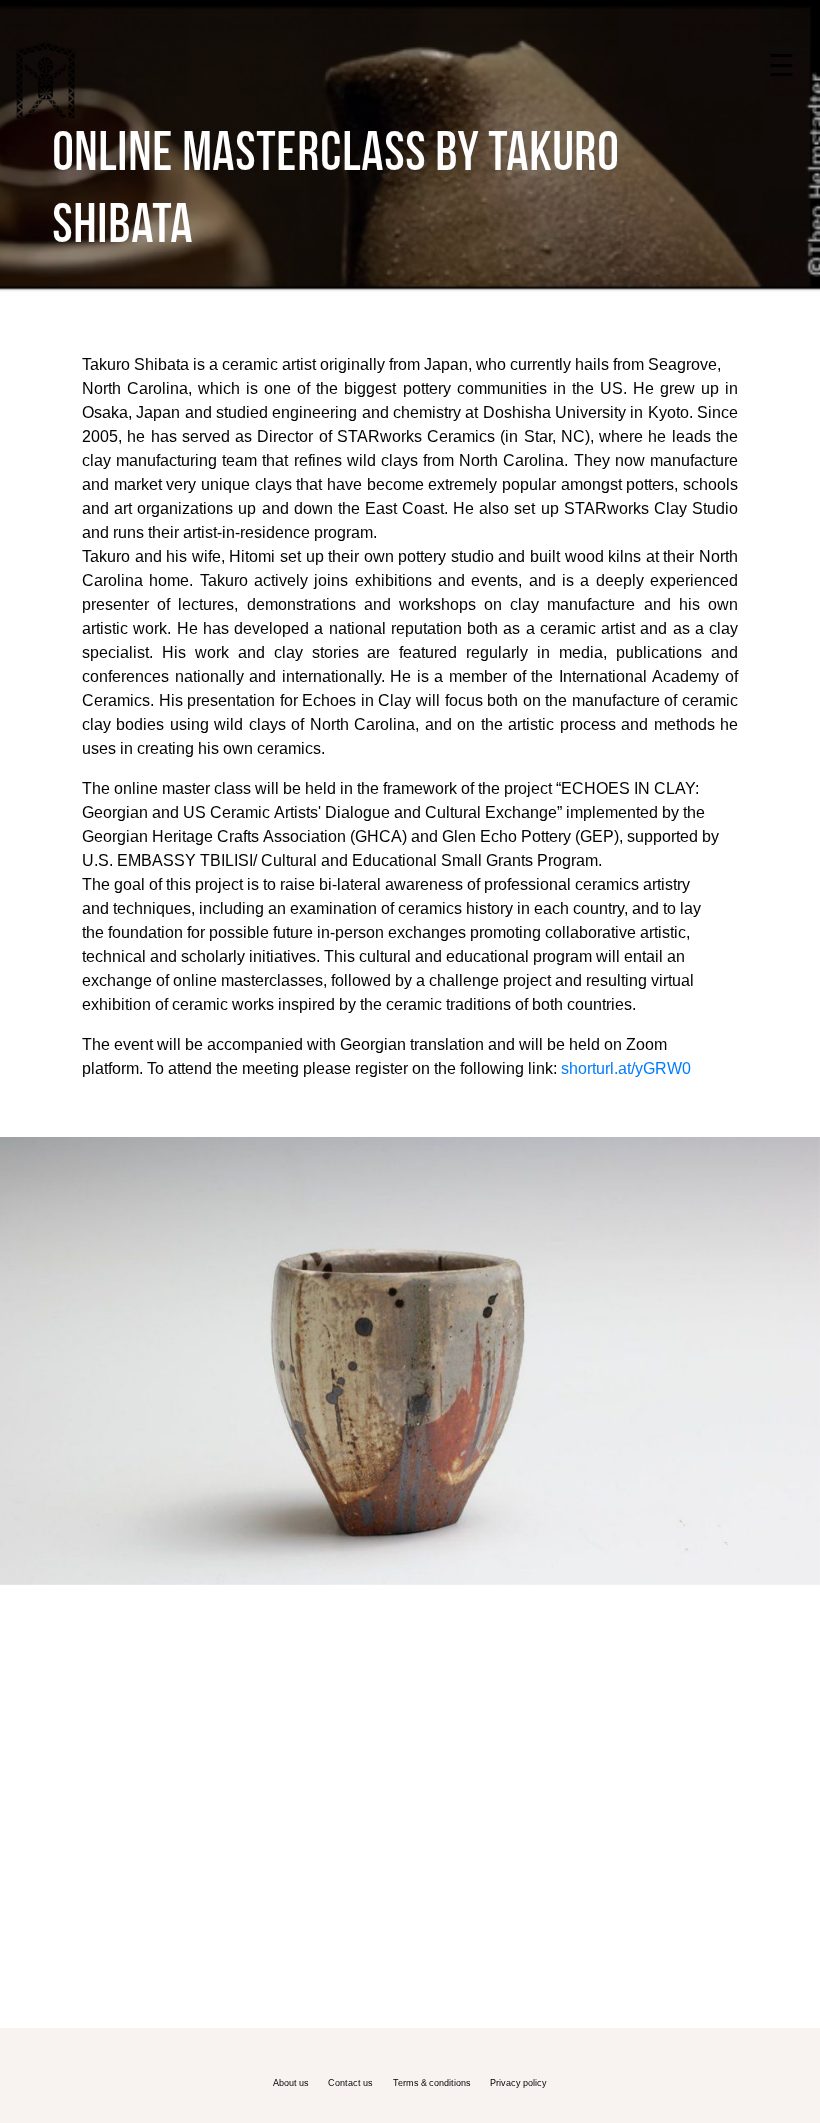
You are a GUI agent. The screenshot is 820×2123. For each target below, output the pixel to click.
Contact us (350, 2082)
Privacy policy (518, 2082)
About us (291, 2082)
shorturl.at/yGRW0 (626, 1068)
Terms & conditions (432, 2082)
